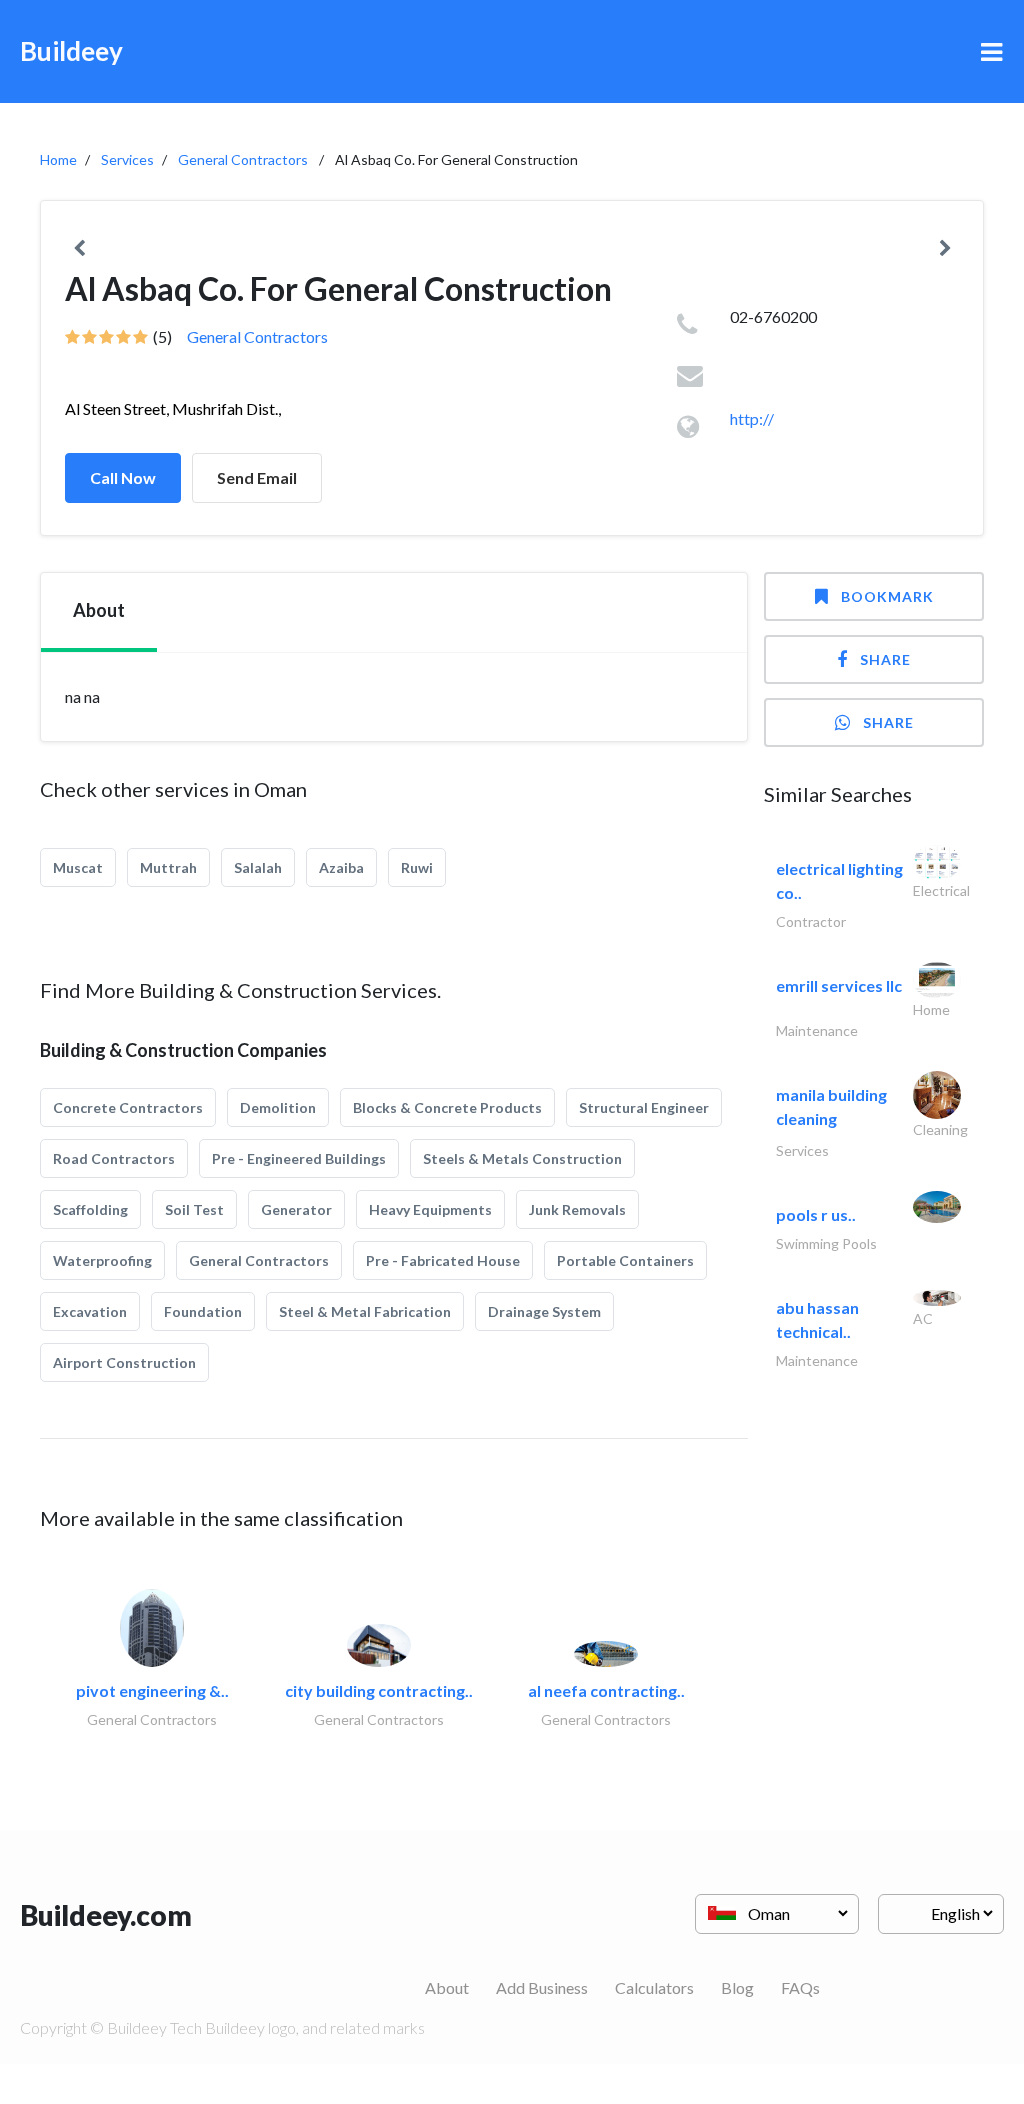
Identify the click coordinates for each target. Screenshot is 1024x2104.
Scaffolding (90, 1209)
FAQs (800, 1987)
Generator (296, 1209)
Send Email (257, 477)
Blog (737, 1987)
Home (58, 159)
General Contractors (243, 159)
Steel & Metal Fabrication (365, 1311)
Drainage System (544, 1311)
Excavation (90, 1311)
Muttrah (168, 867)
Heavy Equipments (430, 1209)
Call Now (123, 477)
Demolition (278, 1107)
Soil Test (194, 1209)
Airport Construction (124, 1362)
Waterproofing (102, 1260)
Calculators (654, 1987)
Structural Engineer (644, 1107)
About (447, 1987)
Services (127, 159)
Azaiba (341, 867)
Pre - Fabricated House (443, 1260)
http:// (752, 418)
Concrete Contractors (128, 1107)
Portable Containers (625, 1260)
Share (885, 659)
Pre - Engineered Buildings (299, 1158)
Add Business (542, 1987)
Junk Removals (577, 1209)
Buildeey (71, 51)
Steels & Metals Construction (522, 1158)
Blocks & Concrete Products (447, 1107)
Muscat (78, 867)
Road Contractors (114, 1158)
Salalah (258, 867)
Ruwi (417, 867)
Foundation (203, 1311)
